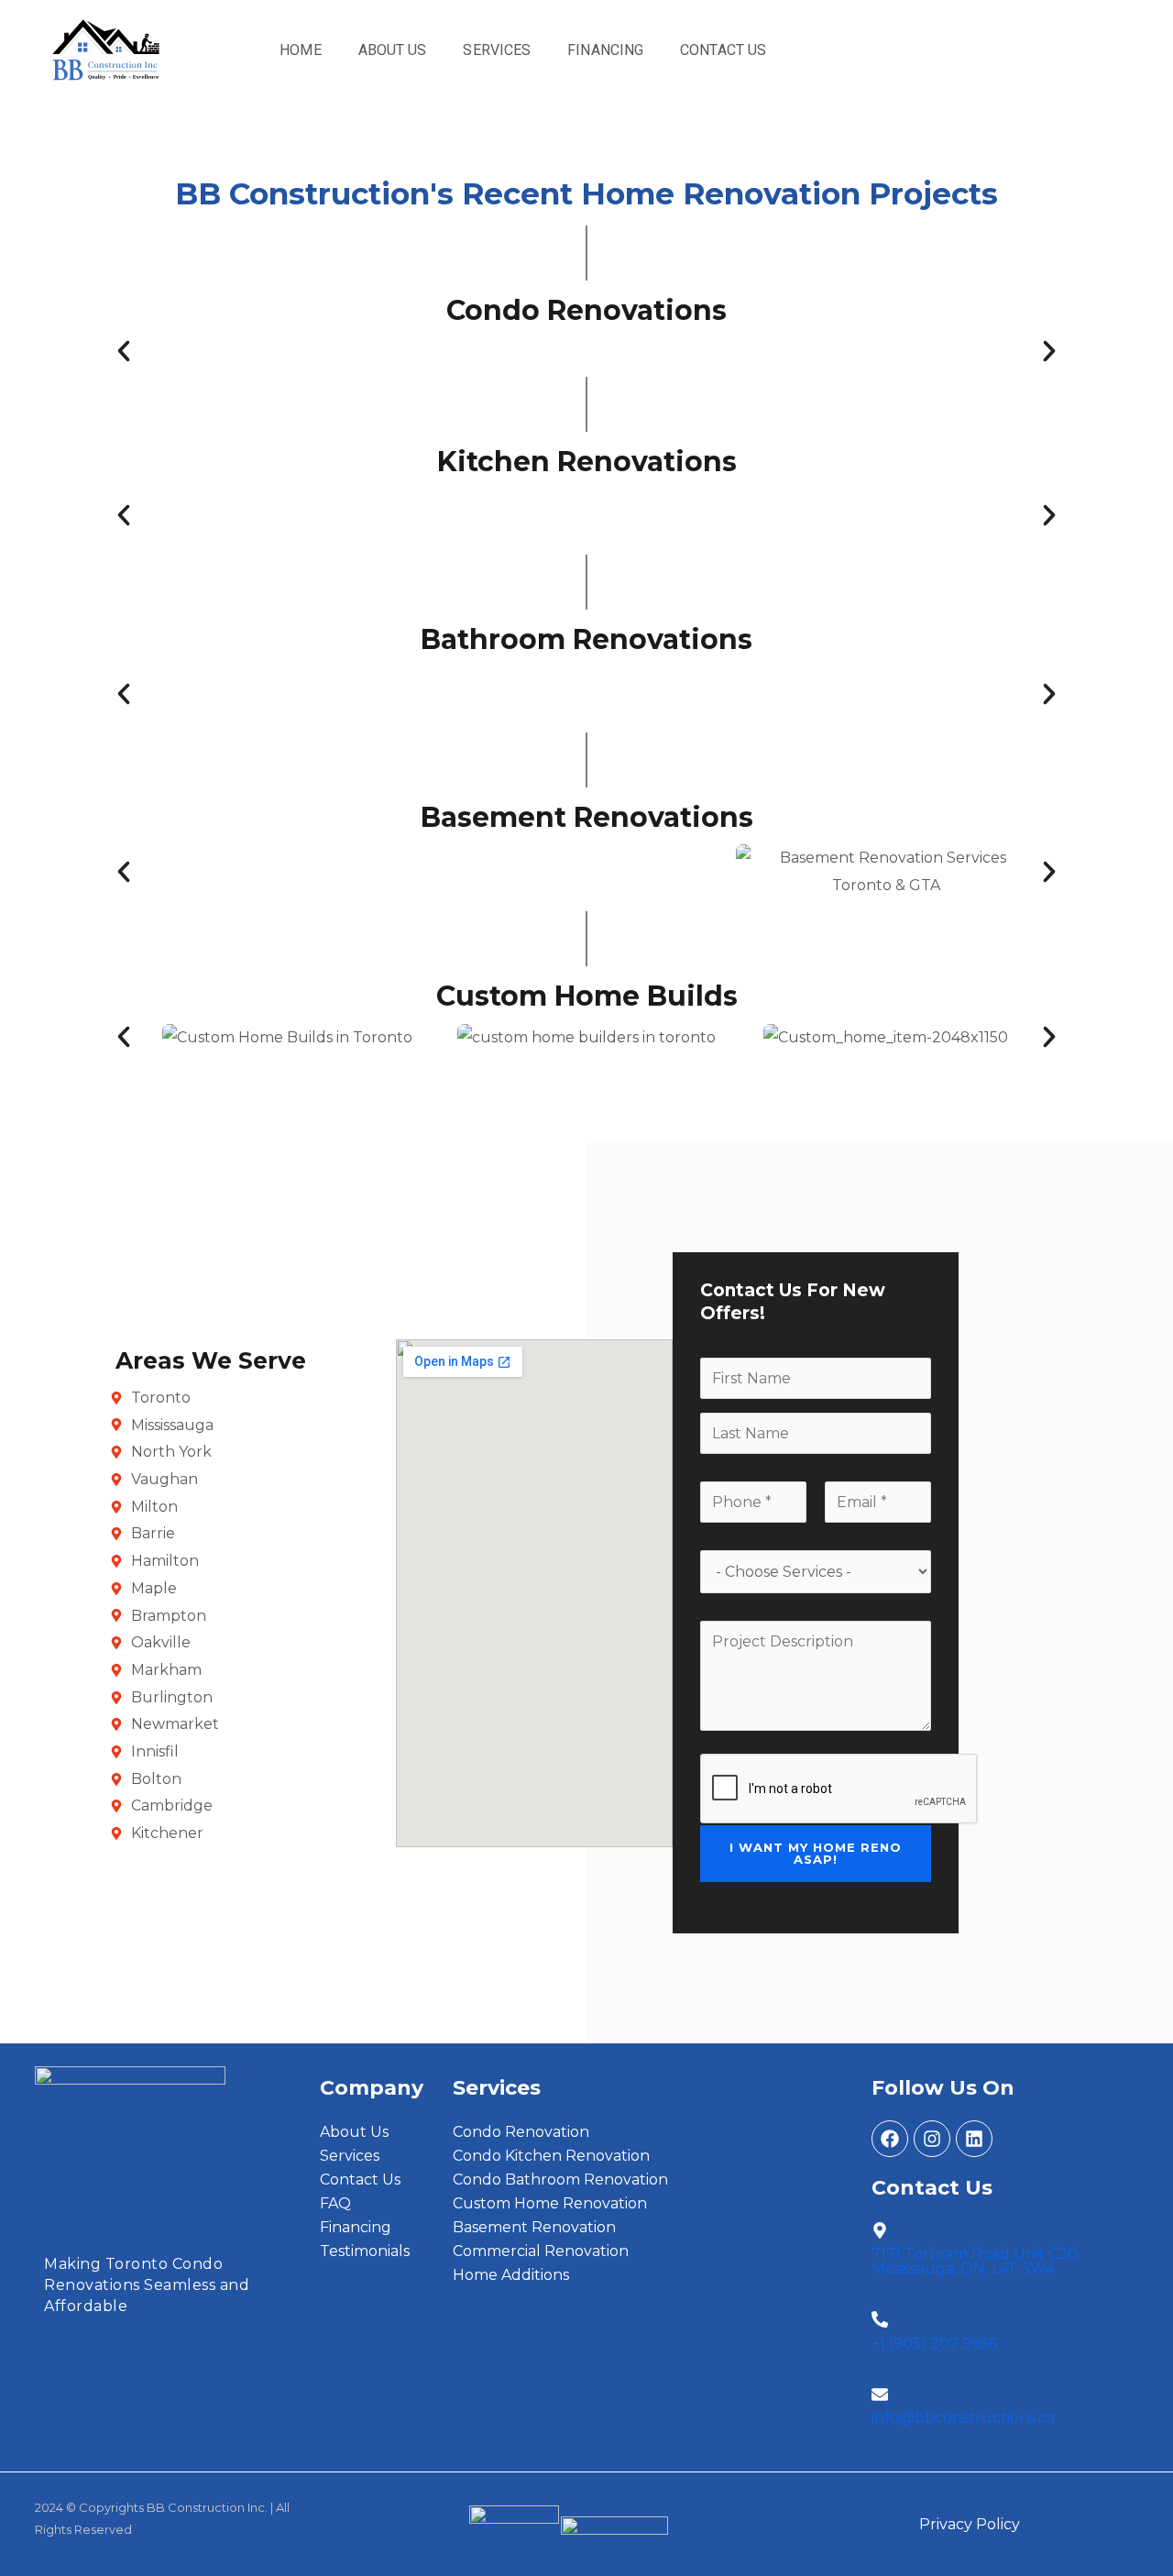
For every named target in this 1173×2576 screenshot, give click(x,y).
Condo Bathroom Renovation (560, 2180)
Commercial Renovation (541, 2251)
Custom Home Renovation (550, 2203)
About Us (393, 50)
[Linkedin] (974, 2139)
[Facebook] (890, 2139)
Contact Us (723, 50)
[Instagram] (932, 2139)
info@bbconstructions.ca (963, 2418)
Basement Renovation (534, 2227)
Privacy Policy (970, 2524)
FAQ (335, 2203)
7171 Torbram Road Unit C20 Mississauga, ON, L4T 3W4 (975, 2261)
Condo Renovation (521, 2132)
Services (497, 50)
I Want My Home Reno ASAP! (816, 1853)
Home (300, 50)
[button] (124, 351)
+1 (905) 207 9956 (934, 2344)
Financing (605, 50)
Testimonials (365, 2251)
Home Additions (511, 2275)
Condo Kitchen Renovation (551, 2156)
